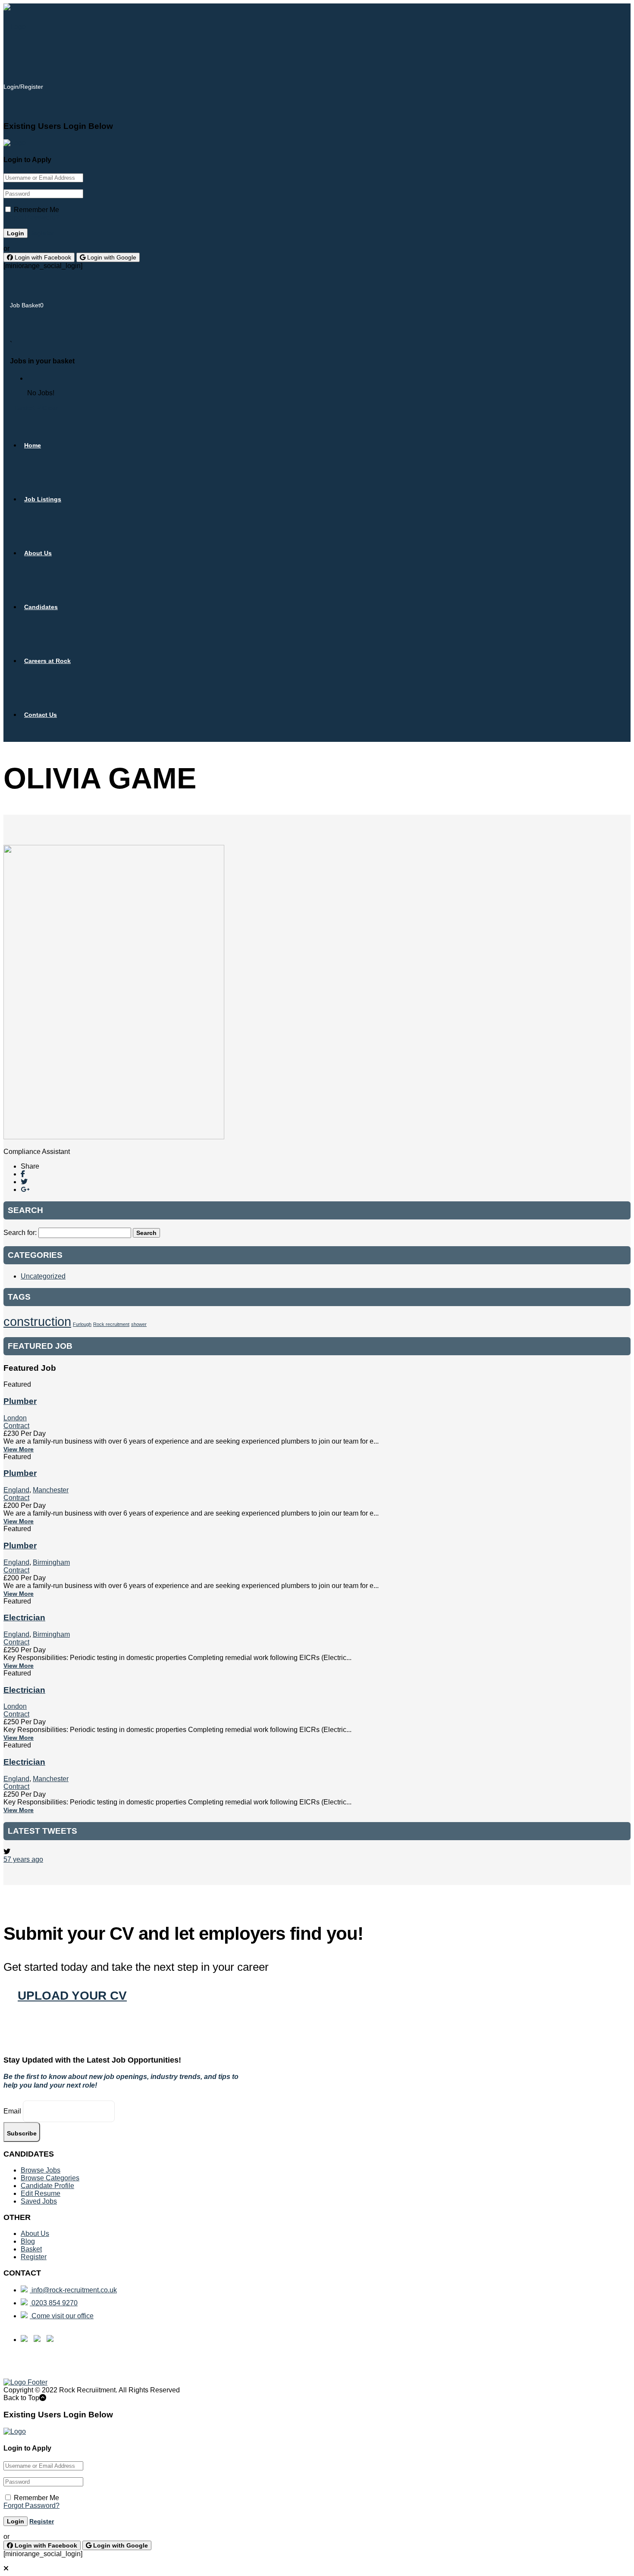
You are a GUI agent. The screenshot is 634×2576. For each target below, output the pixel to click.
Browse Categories (50, 2178)
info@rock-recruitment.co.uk (73, 2290)
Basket (25, 408)
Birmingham (51, 1562)
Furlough (82, 1324)
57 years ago (23, 1859)
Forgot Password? (31, 217)
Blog (28, 2241)
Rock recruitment (111, 1324)
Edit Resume (41, 2193)
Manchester (51, 1490)
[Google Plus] (25, 1190)
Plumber (20, 1401)
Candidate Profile (47, 2186)
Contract (16, 1426)
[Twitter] (24, 1182)
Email (12, 2111)
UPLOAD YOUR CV (72, 1996)
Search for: (20, 1233)
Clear (50, 408)
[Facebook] (23, 1174)
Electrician (24, 1618)
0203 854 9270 (54, 2303)
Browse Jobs (41, 2170)
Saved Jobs (39, 2201)
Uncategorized (43, 1276)
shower (139, 1324)
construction (37, 1321)
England (16, 1490)
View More (19, 1449)
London (15, 1418)
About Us (35, 2234)
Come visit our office (62, 2316)
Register (42, 233)
